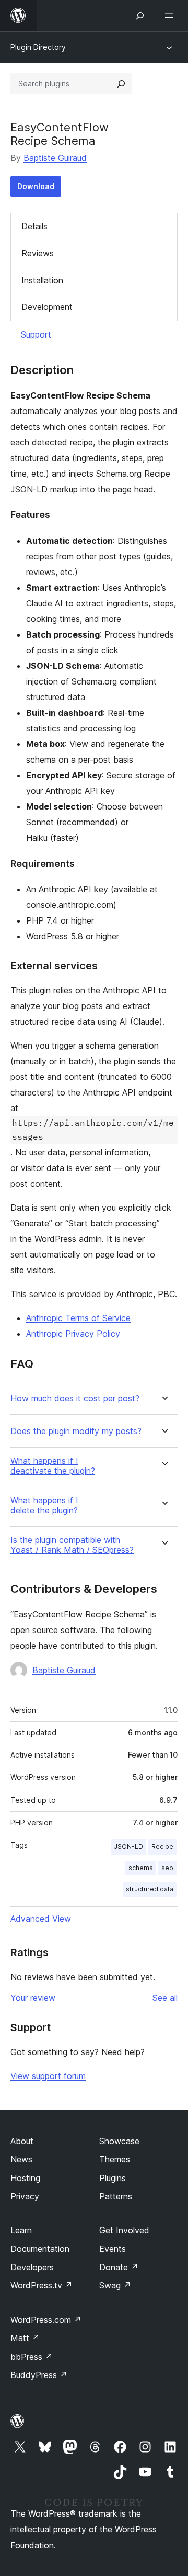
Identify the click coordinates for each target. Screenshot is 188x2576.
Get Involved (124, 2230)
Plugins (113, 2178)
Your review (33, 1998)
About (22, 2141)
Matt (25, 2338)
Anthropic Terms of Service (78, 1318)
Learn (21, 2230)
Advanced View (41, 1919)
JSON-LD (128, 1846)
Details (34, 226)
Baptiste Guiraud (55, 158)
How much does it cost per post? (75, 1398)
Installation (42, 280)
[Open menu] (171, 16)
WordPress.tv (42, 2285)
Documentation (40, 2249)
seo (167, 1868)
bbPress (32, 2357)
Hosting (25, 2178)
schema (141, 1868)
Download (36, 186)
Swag (115, 2285)
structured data (150, 1889)
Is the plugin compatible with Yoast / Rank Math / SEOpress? (72, 1545)
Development (47, 307)
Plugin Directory (38, 47)
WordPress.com (46, 2320)
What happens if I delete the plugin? (44, 1505)
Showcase (119, 2141)
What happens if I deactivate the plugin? (53, 1466)
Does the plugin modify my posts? (76, 1431)
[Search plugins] (121, 84)
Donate (119, 2267)
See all (165, 1998)
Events (113, 2249)
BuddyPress (39, 2375)
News (21, 2159)
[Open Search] (140, 16)
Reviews (38, 253)
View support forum (48, 2076)
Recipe (162, 1846)
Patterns (116, 2196)
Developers (32, 2267)
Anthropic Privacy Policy (73, 1334)
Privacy (25, 2196)
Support (36, 334)
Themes (115, 2159)
